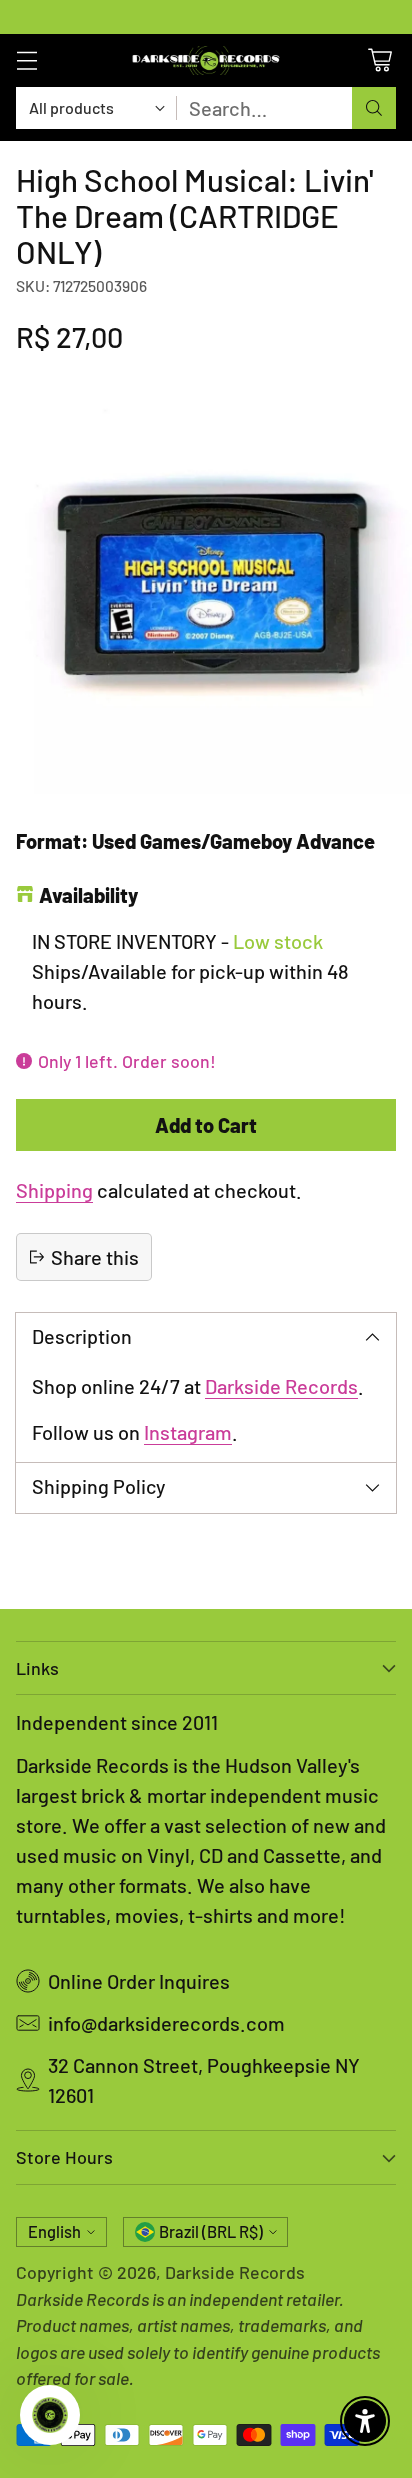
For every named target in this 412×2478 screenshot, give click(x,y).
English (54, 2231)
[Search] (374, 108)
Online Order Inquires (139, 1981)
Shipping (54, 1190)
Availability (88, 895)
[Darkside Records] (206, 60)
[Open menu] (26, 60)
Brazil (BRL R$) (211, 2231)
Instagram (188, 1432)
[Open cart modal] (379, 60)
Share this (95, 1257)
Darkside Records (281, 1386)
